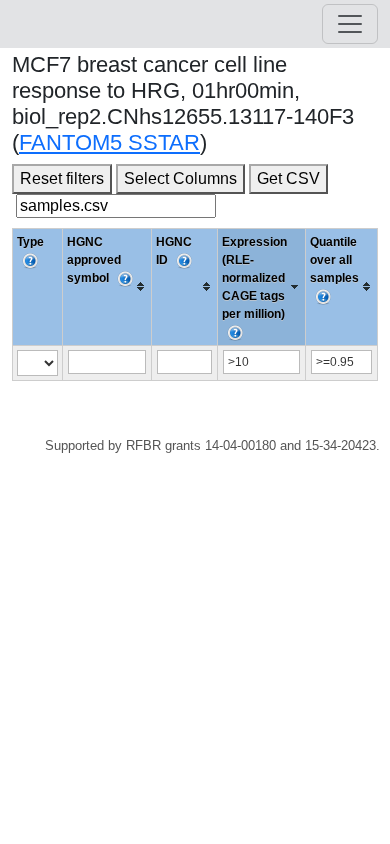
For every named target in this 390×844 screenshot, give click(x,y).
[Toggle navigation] (350, 24)
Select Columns (180, 178)
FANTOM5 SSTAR (109, 142)
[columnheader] (107, 286)
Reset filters (62, 178)
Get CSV (288, 178)
